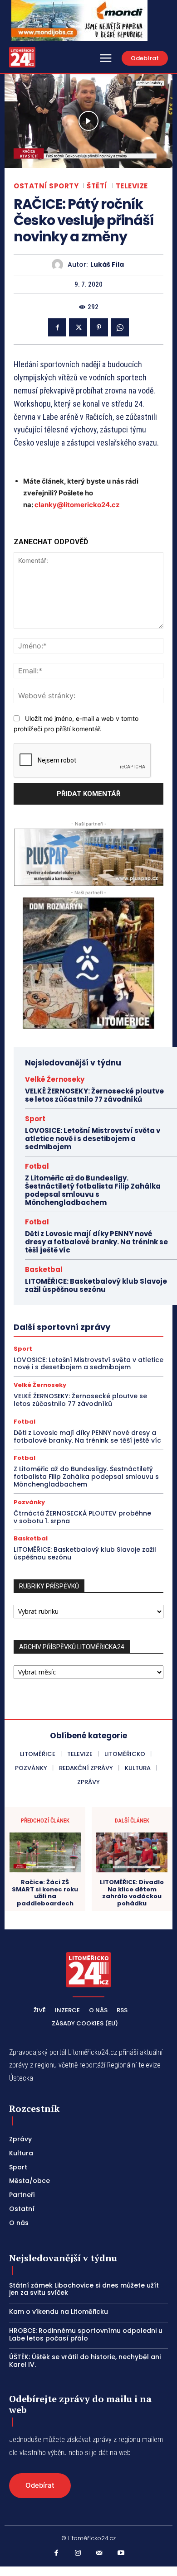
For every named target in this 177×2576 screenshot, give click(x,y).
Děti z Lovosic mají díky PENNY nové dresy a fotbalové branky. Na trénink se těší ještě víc (96, 1242)
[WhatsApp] (120, 327)
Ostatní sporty (46, 186)
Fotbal (37, 1166)
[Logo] (22, 57)
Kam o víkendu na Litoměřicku (59, 2312)
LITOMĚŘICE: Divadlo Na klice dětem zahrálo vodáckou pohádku (132, 1893)
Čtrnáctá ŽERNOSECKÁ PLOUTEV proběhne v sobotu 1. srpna (82, 1517)
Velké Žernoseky (55, 1079)
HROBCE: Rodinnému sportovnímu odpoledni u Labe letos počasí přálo (86, 2334)
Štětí (97, 186)
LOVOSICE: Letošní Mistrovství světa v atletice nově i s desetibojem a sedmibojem (93, 1139)
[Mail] (99, 2553)
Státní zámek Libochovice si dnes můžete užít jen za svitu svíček (84, 2289)
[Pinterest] (99, 327)
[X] (78, 327)
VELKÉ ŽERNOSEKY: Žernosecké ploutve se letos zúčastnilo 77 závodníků (94, 1095)
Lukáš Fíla (107, 265)
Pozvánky (29, 1502)
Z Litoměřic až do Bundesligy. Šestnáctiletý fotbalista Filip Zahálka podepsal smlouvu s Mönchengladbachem (93, 1190)
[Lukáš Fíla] (60, 265)
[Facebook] (57, 327)
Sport (35, 1119)
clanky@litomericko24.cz (77, 505)
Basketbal (44, 1269)
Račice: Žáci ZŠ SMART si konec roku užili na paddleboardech (45, 1893)
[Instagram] (78, 2553)
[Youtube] (121, 2553)
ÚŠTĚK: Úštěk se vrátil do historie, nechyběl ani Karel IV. (85, 2361)
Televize (132, 186)
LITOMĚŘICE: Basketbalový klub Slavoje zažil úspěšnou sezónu (96, 1285)
